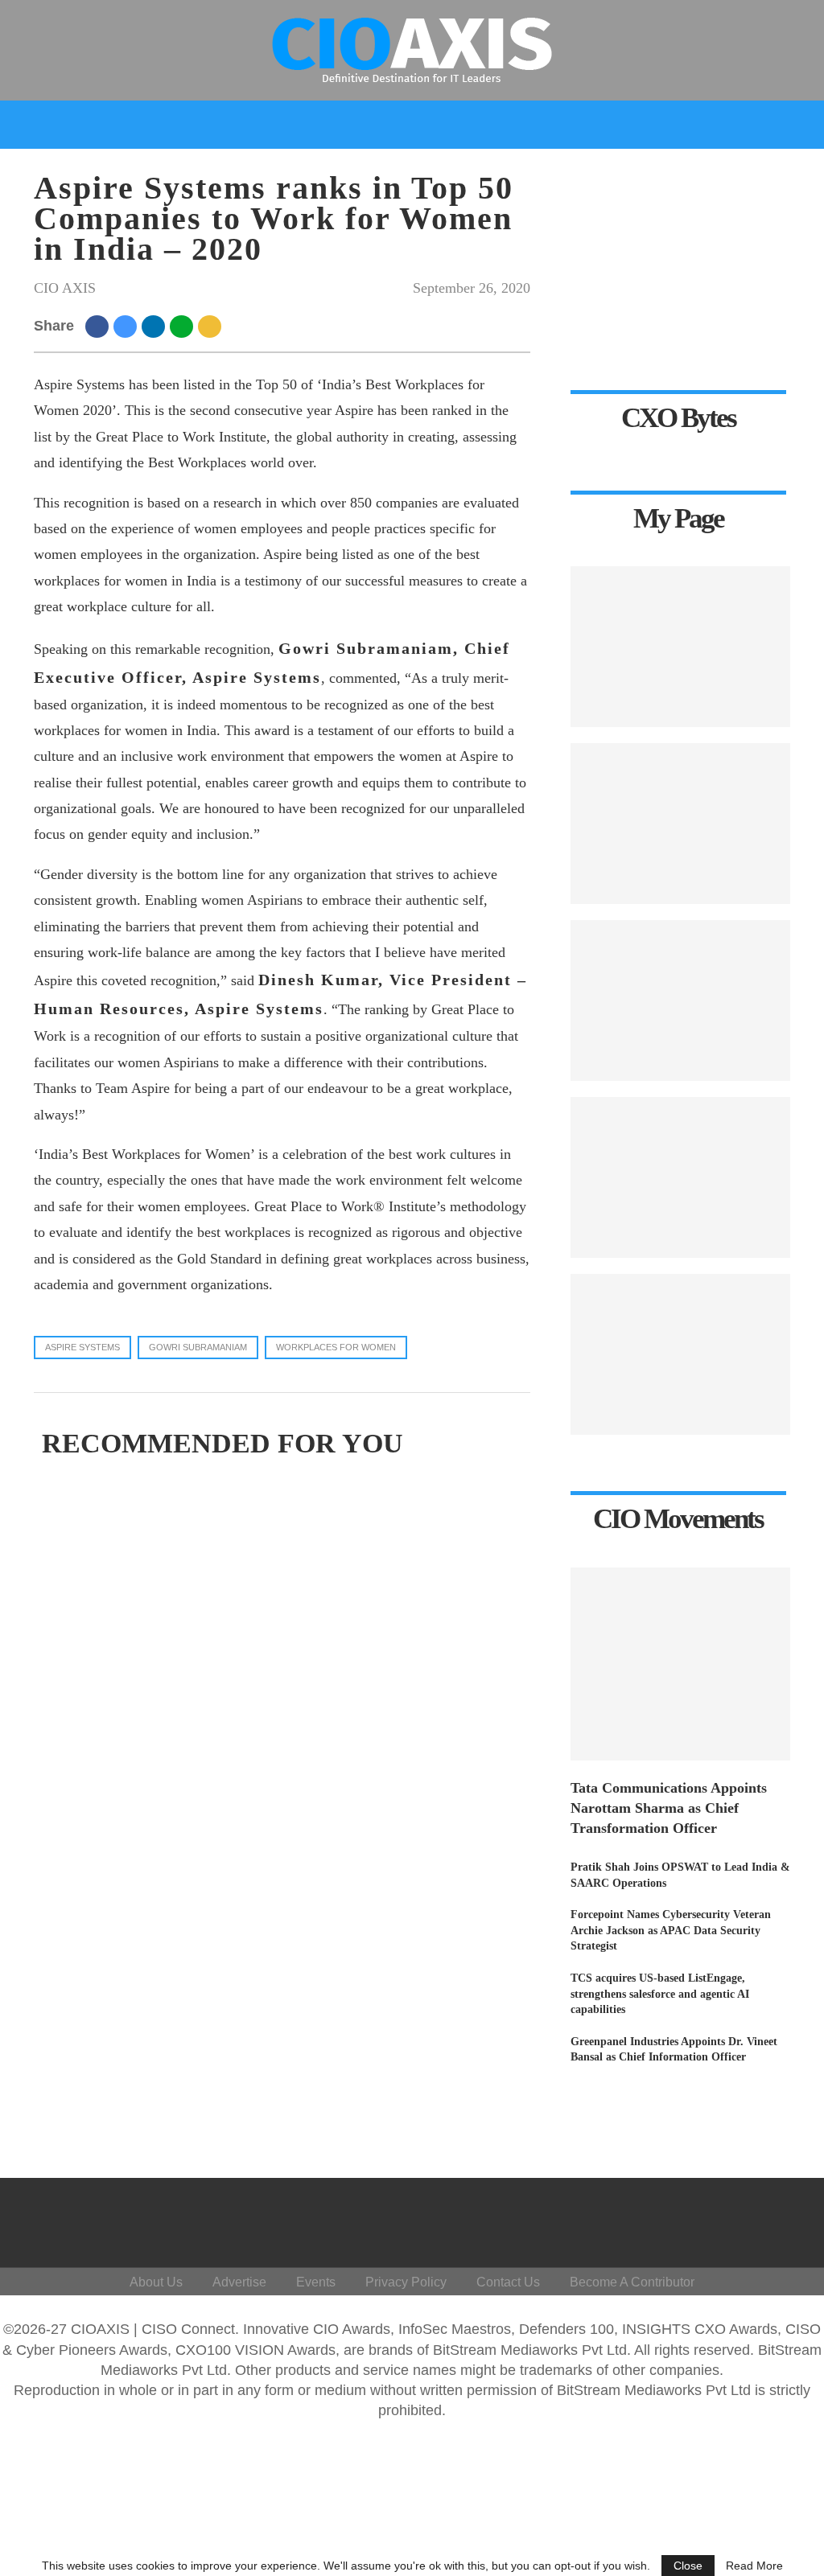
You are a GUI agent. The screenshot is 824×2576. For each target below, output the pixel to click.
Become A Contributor (632, 2282)
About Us (156, 2282)
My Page (652, 171)
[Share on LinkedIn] (156, 326)
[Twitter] (675, 2219)
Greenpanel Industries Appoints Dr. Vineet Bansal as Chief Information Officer (674, 2050)
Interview (439, 171)
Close (688, 2566)
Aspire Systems (82, 1347)
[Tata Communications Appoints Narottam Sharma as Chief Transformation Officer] (680, 1664)
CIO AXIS (65, 288)
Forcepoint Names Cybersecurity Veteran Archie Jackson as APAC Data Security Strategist (671, 1930)
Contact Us (508, 2282)
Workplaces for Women (336, 1347)
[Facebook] (651, 2219)
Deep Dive (125, 171)
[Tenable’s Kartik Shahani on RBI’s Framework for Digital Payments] (680, 1177)
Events (727, 171)
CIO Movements (549, 171)
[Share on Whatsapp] (184, 326)
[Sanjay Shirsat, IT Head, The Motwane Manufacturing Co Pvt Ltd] (680, 824)
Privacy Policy (406, 2282)
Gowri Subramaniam (198, 1347)
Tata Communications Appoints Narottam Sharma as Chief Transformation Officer (669, 1808)
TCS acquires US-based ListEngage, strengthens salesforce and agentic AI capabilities (660, 1994)
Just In (46, 171)
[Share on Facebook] (99, 326)
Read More (754, 2566)
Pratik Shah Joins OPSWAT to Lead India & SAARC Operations (680, 1875)
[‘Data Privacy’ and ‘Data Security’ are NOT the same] (680, 1000)
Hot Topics (332, 171)
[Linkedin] (699, 2219)
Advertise (239, 2282)
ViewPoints (232, 171)
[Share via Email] (212, 326)
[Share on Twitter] (128, 326)
